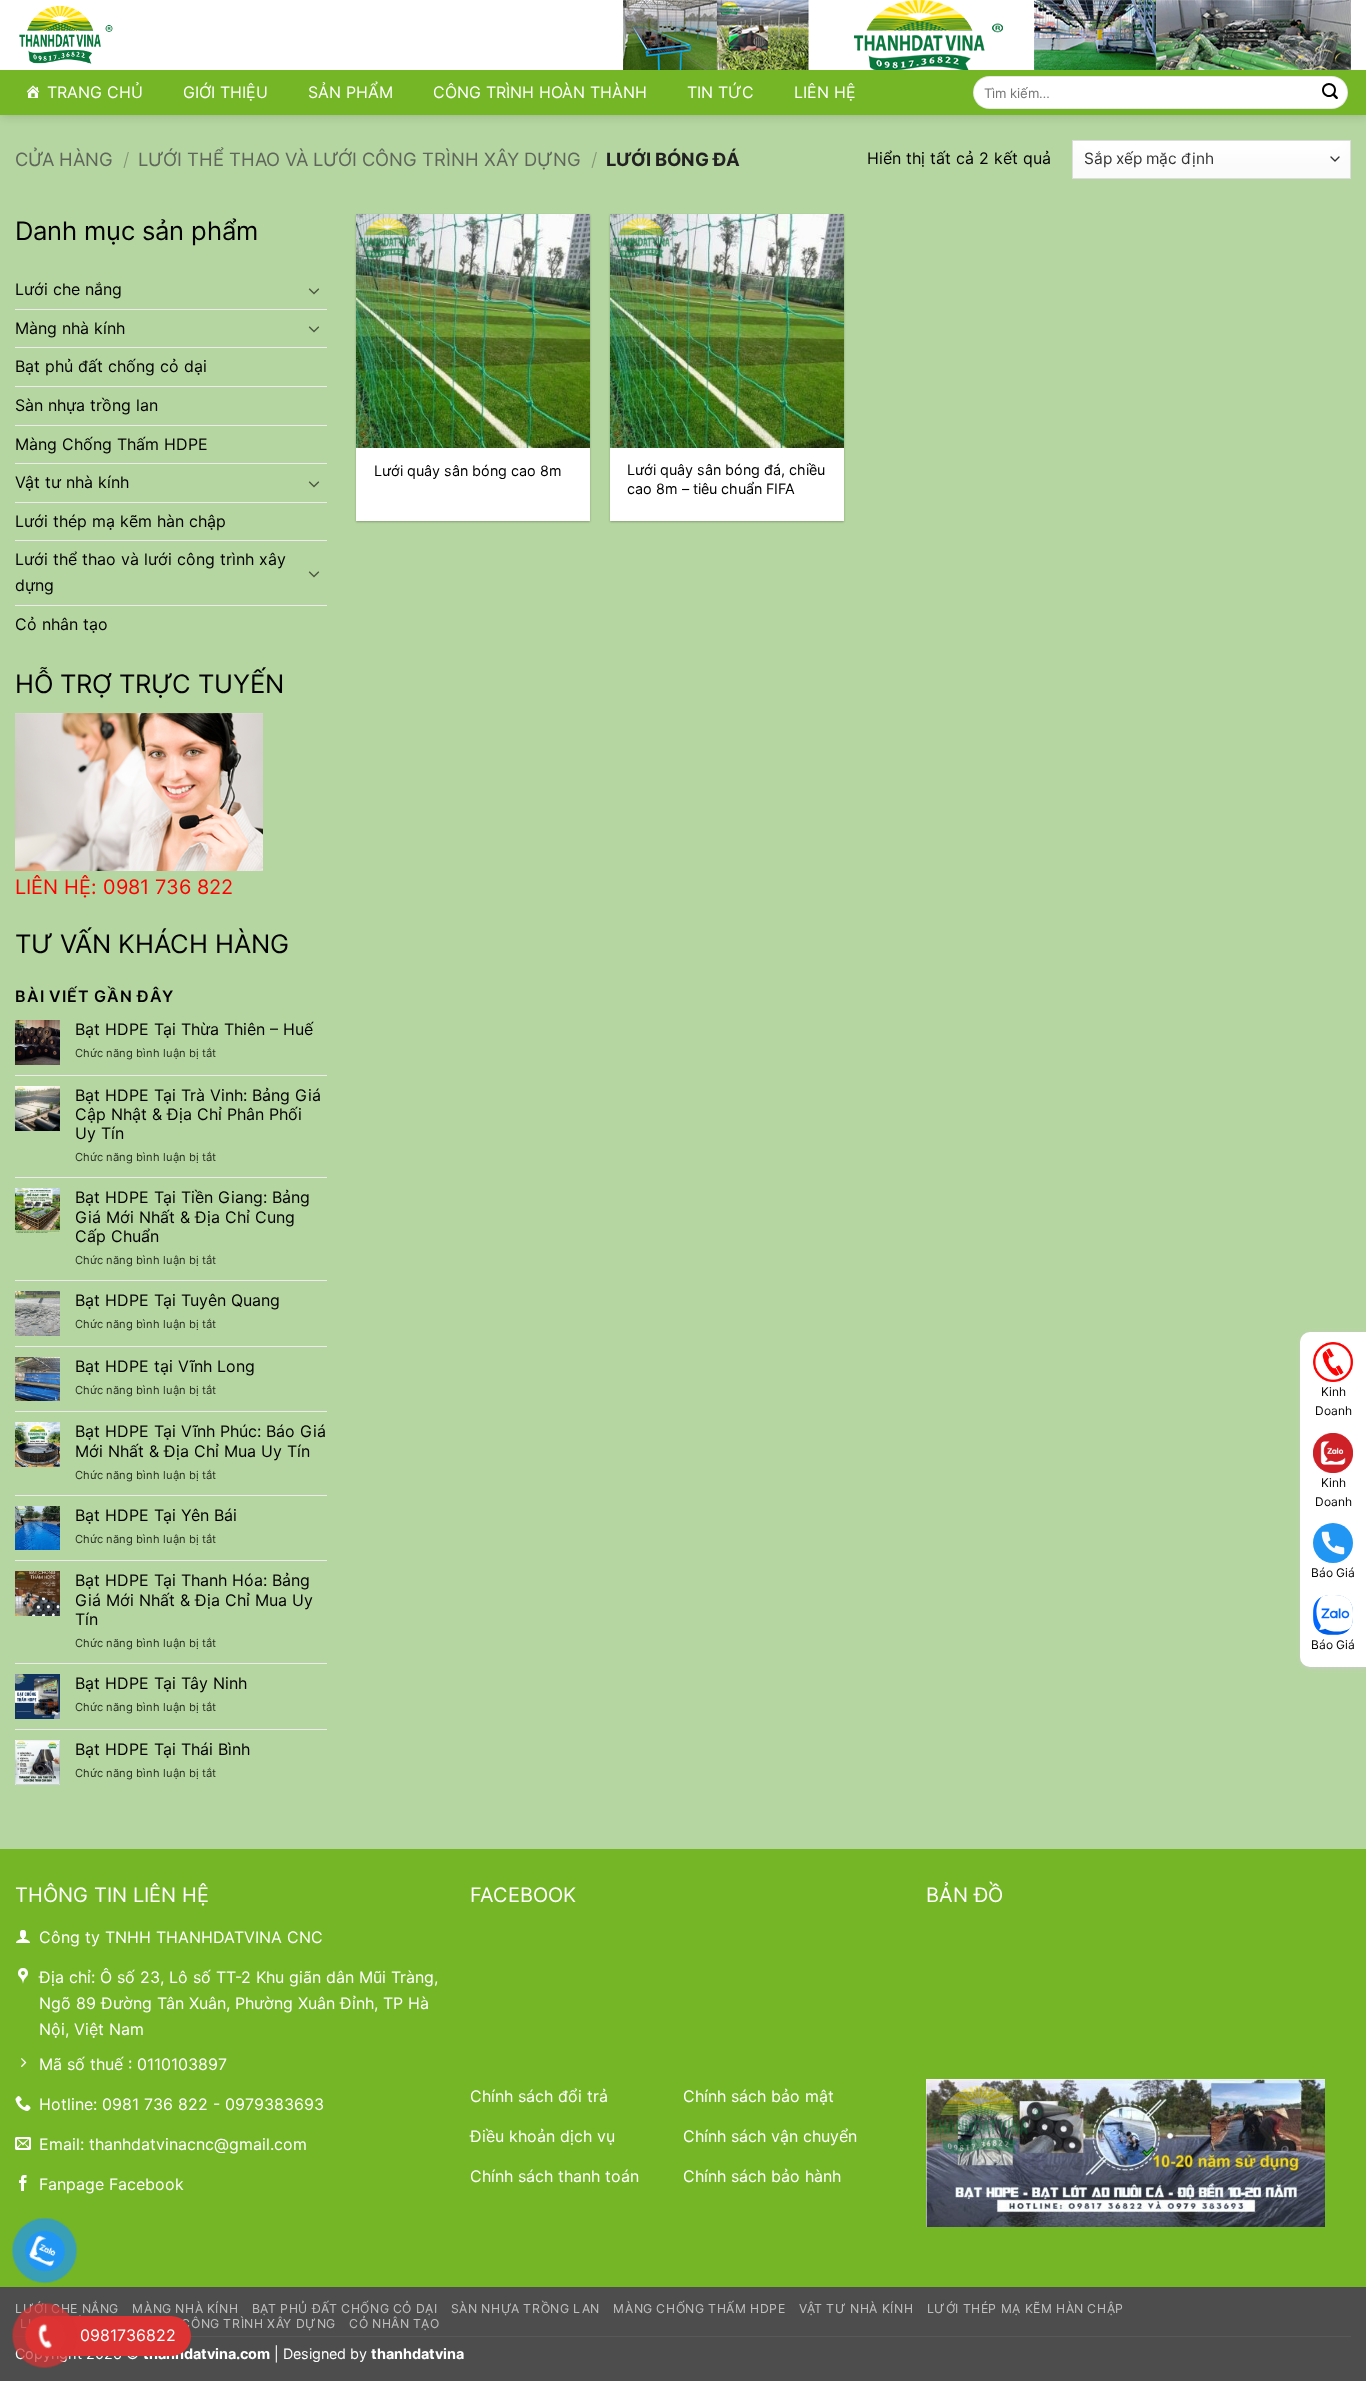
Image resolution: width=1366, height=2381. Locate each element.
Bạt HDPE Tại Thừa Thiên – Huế (194, 1029)
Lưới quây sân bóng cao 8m (468, 470)
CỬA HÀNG (64, 159)
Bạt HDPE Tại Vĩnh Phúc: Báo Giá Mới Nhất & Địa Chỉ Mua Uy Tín (200, 1441)
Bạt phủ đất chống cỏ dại (111, 366)
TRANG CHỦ (95, 92)
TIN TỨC (720, 92)
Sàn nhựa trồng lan (86, 405)
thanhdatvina (417, 2353)
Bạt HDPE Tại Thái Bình (162, 1749)
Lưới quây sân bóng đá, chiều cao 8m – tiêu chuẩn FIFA (726, 479)
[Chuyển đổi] (315, 290)
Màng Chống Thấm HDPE (111, 444)
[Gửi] (1330, 93)
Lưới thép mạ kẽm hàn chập (120, 521)
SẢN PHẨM (350, 92)
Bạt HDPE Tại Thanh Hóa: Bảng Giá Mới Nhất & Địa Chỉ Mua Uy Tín (194, 1599)
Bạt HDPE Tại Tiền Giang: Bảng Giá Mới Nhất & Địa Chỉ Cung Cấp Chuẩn (192, 1216)
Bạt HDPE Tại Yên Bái (156, 1515)
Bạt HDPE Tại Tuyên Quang (177, 1300)
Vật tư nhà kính (72, 482)
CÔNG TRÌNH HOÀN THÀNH (540, 92)
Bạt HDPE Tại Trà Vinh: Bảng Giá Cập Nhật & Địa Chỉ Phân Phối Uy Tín (198, 1114)
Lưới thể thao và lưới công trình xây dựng (359, 159)
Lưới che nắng (68, 289)
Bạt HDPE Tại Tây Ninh (161, 1683)
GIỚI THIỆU (225, 92)
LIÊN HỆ (825, 92)
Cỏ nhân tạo (61, 624)
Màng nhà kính (70, 328)
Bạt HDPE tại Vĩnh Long (165, 1366)
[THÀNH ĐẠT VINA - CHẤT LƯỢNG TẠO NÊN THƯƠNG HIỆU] (114, 35)
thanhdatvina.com (206, 2353)
